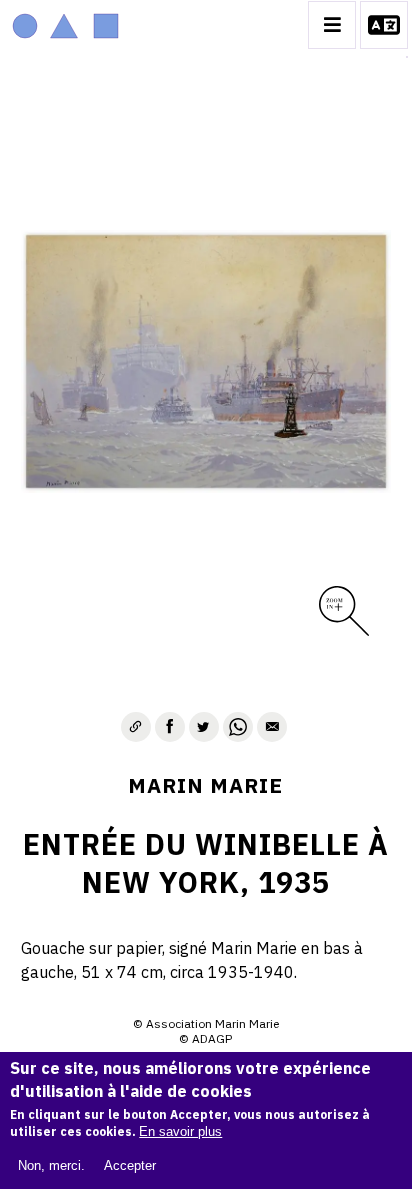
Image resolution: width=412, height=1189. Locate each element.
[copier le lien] (136, 727)
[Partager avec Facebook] (170, 727)
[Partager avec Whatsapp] (238, 727)
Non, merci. (51, 1165)
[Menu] (332, 25)
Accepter (130, 1165)
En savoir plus (180, 1131)
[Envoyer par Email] (272, 727)
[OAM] (65, 25)
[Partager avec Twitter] (204, 727)
